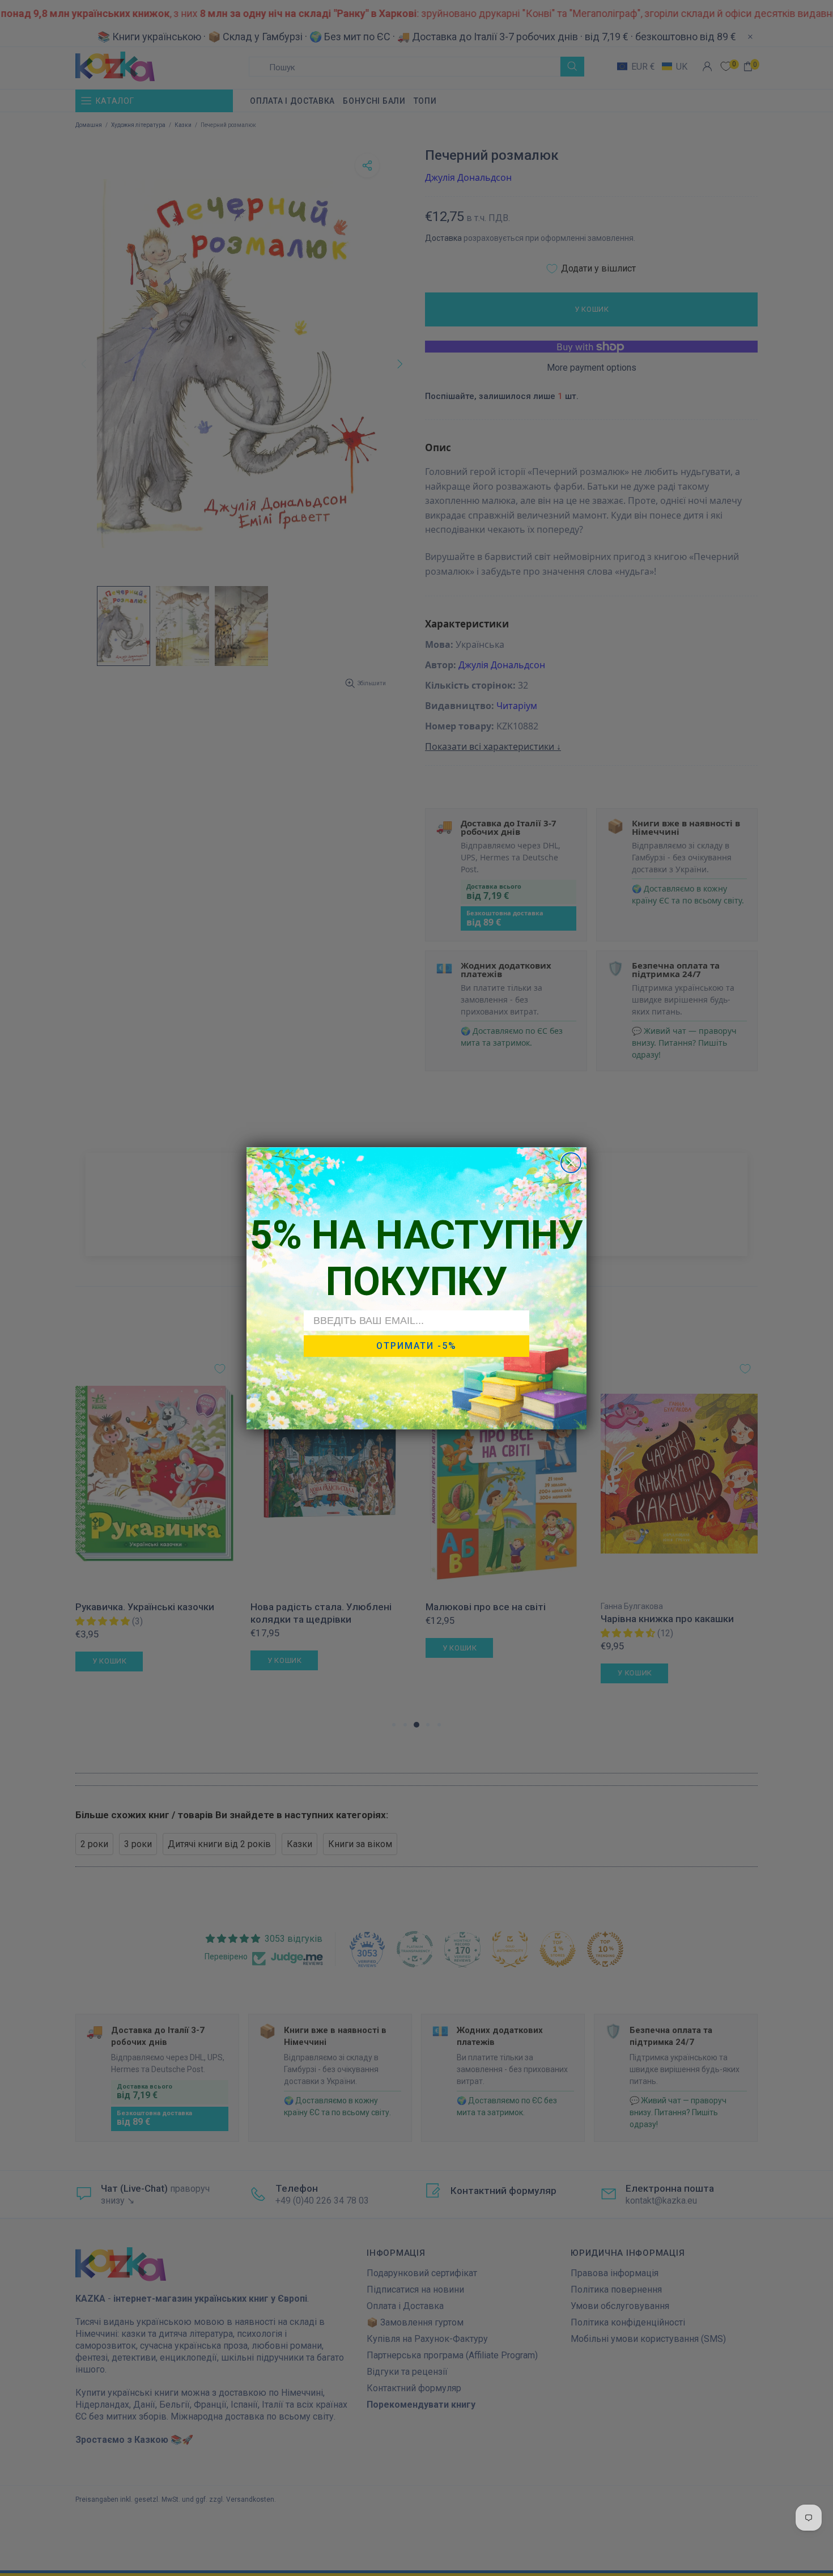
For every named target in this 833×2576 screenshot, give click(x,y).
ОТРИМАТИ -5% (416, 1346)
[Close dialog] (571, 1163)
